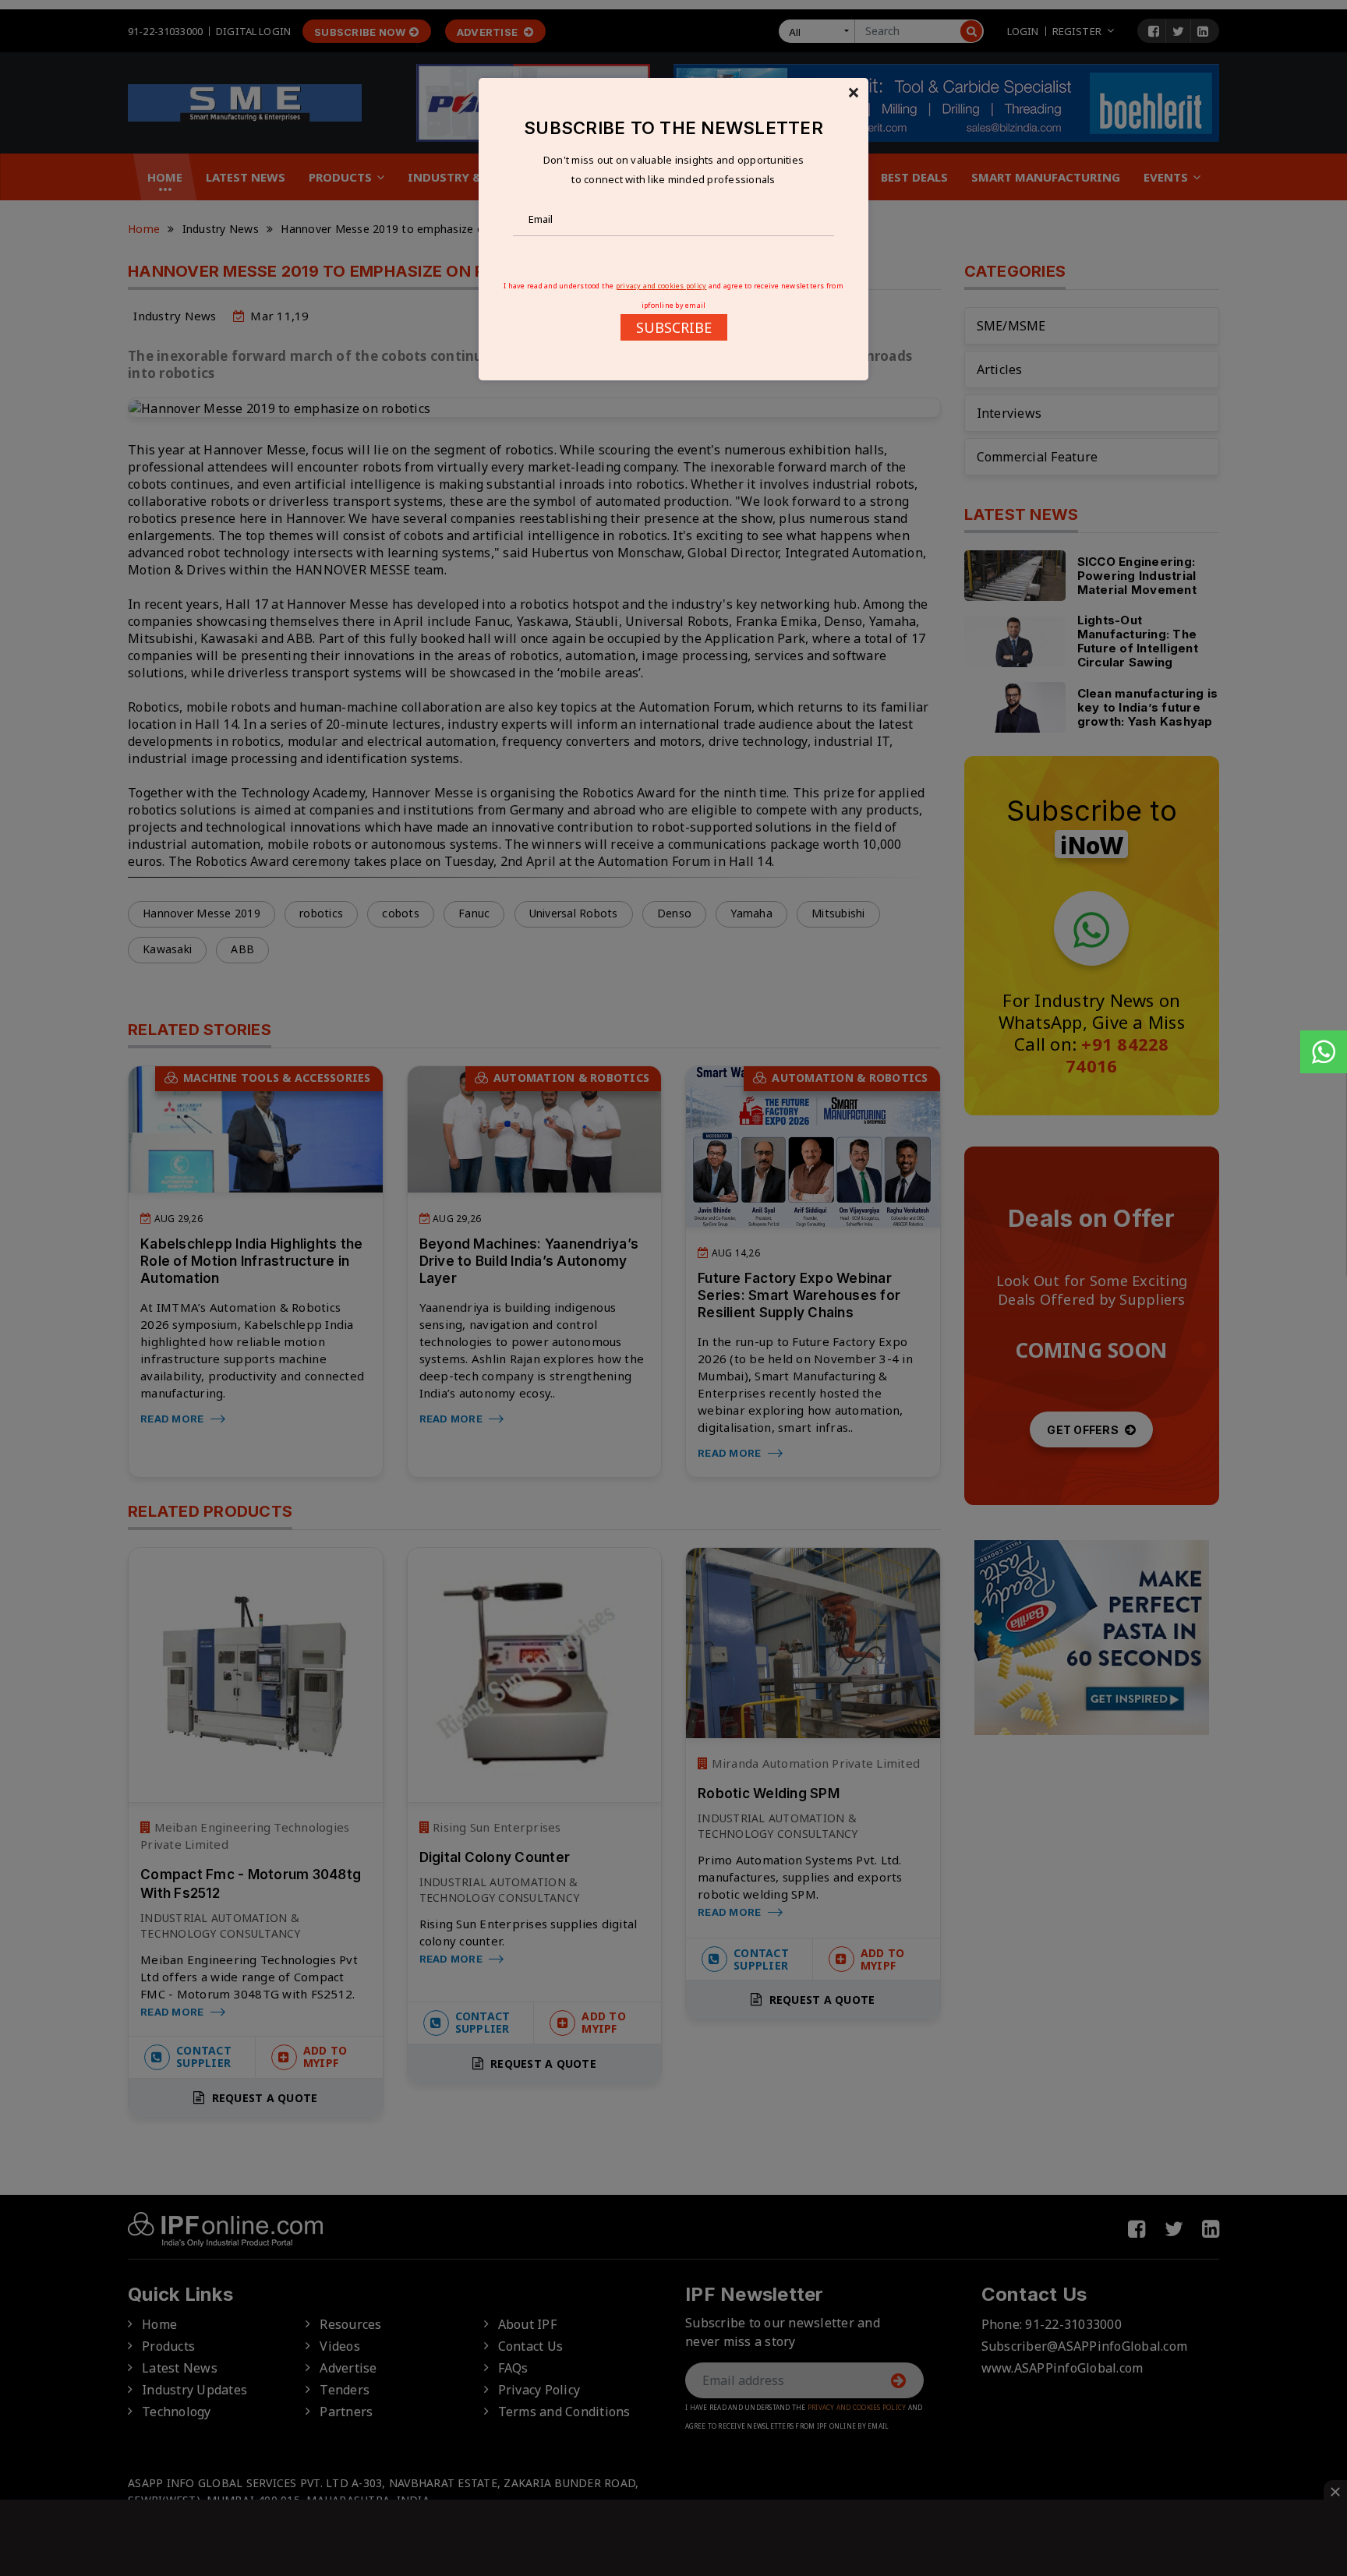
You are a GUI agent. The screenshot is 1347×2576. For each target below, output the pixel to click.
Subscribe (674, 327)
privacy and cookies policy (661, 286)
